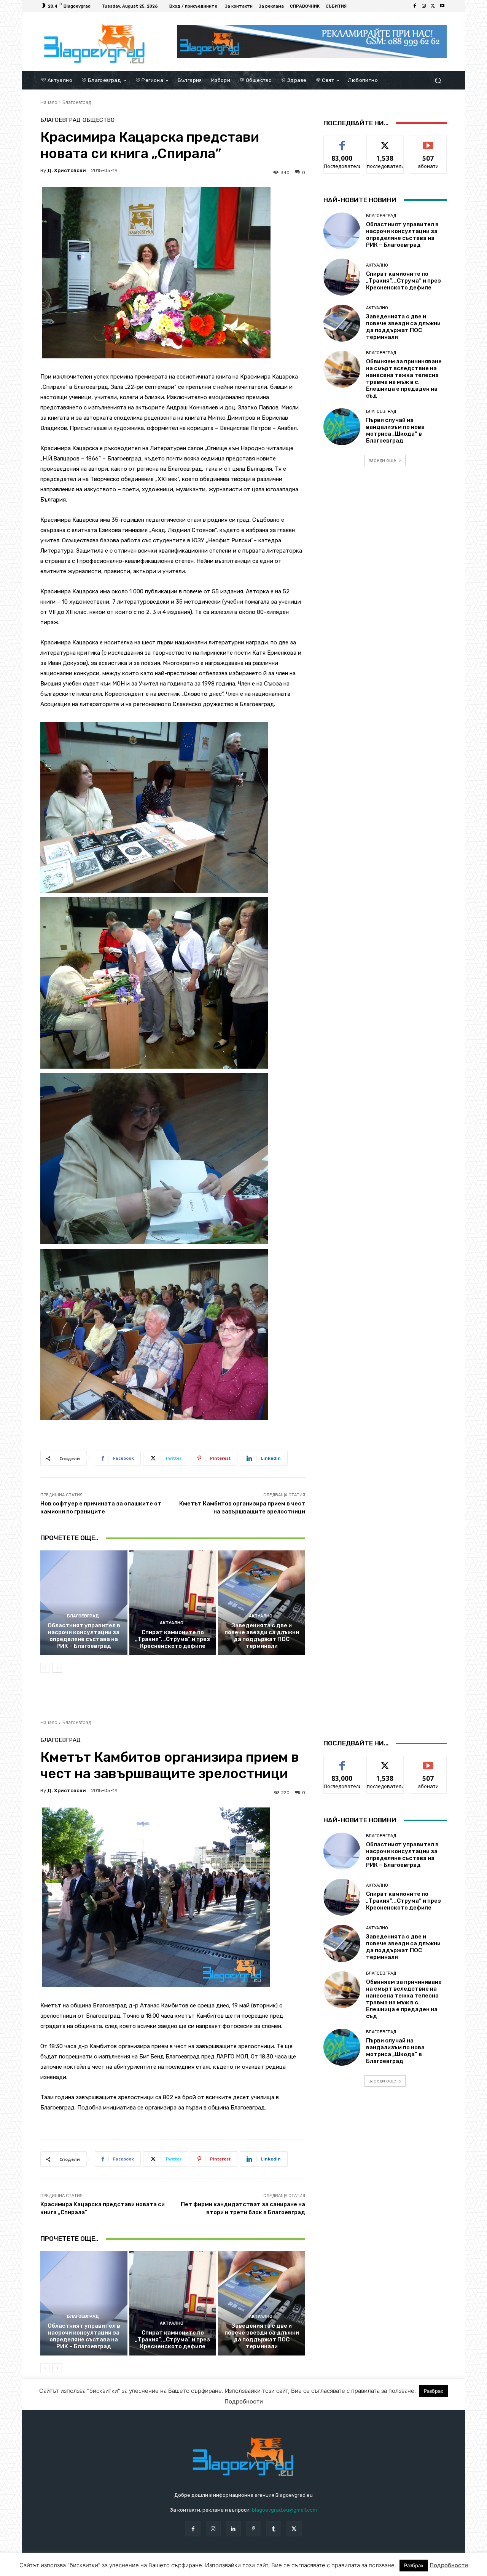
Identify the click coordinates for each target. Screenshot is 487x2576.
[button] (438, 80)
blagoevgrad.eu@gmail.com (284, 2510)
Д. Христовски (67, 170)
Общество (99, 120)
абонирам (428, 141)
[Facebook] (415, 6)
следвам (385, 141)
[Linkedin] (233, 2529)
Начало (49, 102)
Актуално (172, 1623)
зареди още (382, 460)
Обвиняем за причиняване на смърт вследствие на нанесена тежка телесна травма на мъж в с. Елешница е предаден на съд (404, 379)
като (342, 141)
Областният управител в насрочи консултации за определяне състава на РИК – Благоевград (84, 1636)
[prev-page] (45, 1668)
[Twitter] (433, 6)
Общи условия (131, 2569)
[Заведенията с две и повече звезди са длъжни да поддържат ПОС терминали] (262, 1603)
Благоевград (77, 102)
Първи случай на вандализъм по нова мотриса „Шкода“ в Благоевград (395, 430)
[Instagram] (424, 6)
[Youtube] (442, 6)
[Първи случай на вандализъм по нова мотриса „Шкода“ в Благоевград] (342, 427)
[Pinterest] (254, 2529)
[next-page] (57, 1668)
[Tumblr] (274, 2529)
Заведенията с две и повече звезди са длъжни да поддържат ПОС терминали (262, 1636)
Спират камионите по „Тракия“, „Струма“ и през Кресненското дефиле (173, 1639)
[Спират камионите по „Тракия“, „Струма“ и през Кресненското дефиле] (173, 1603)
